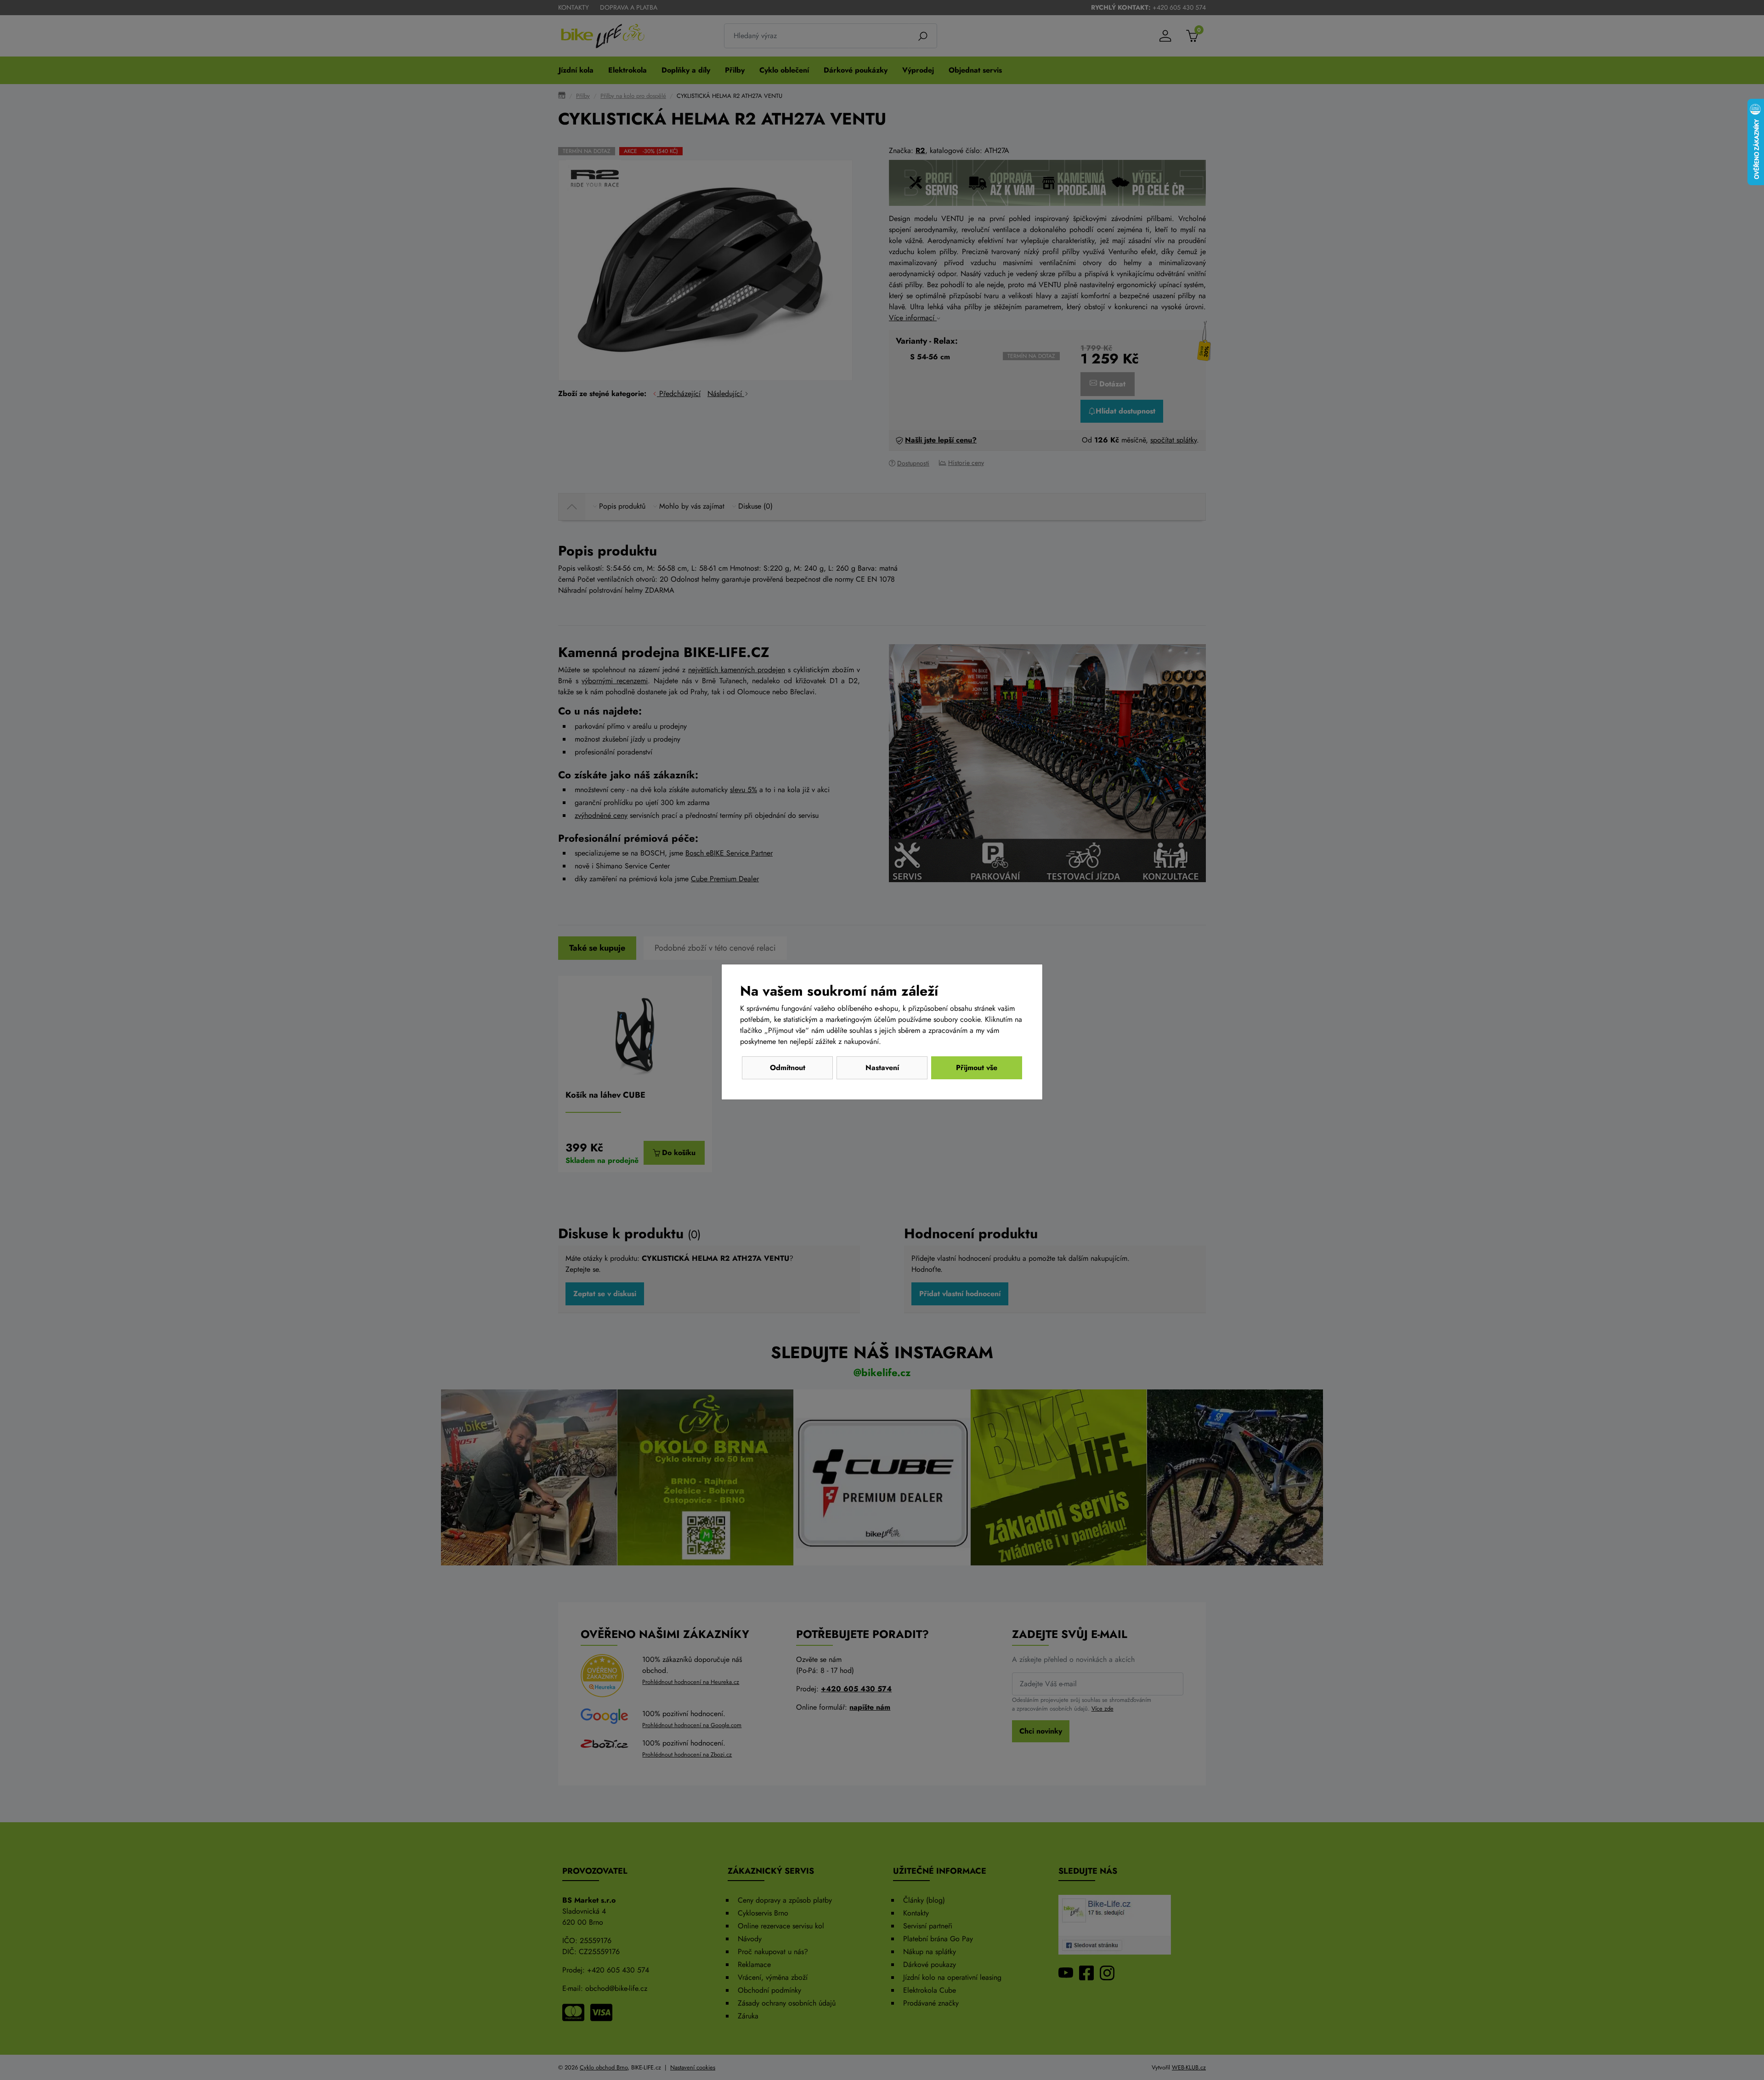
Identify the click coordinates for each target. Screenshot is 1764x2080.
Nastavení (882, 1068)
